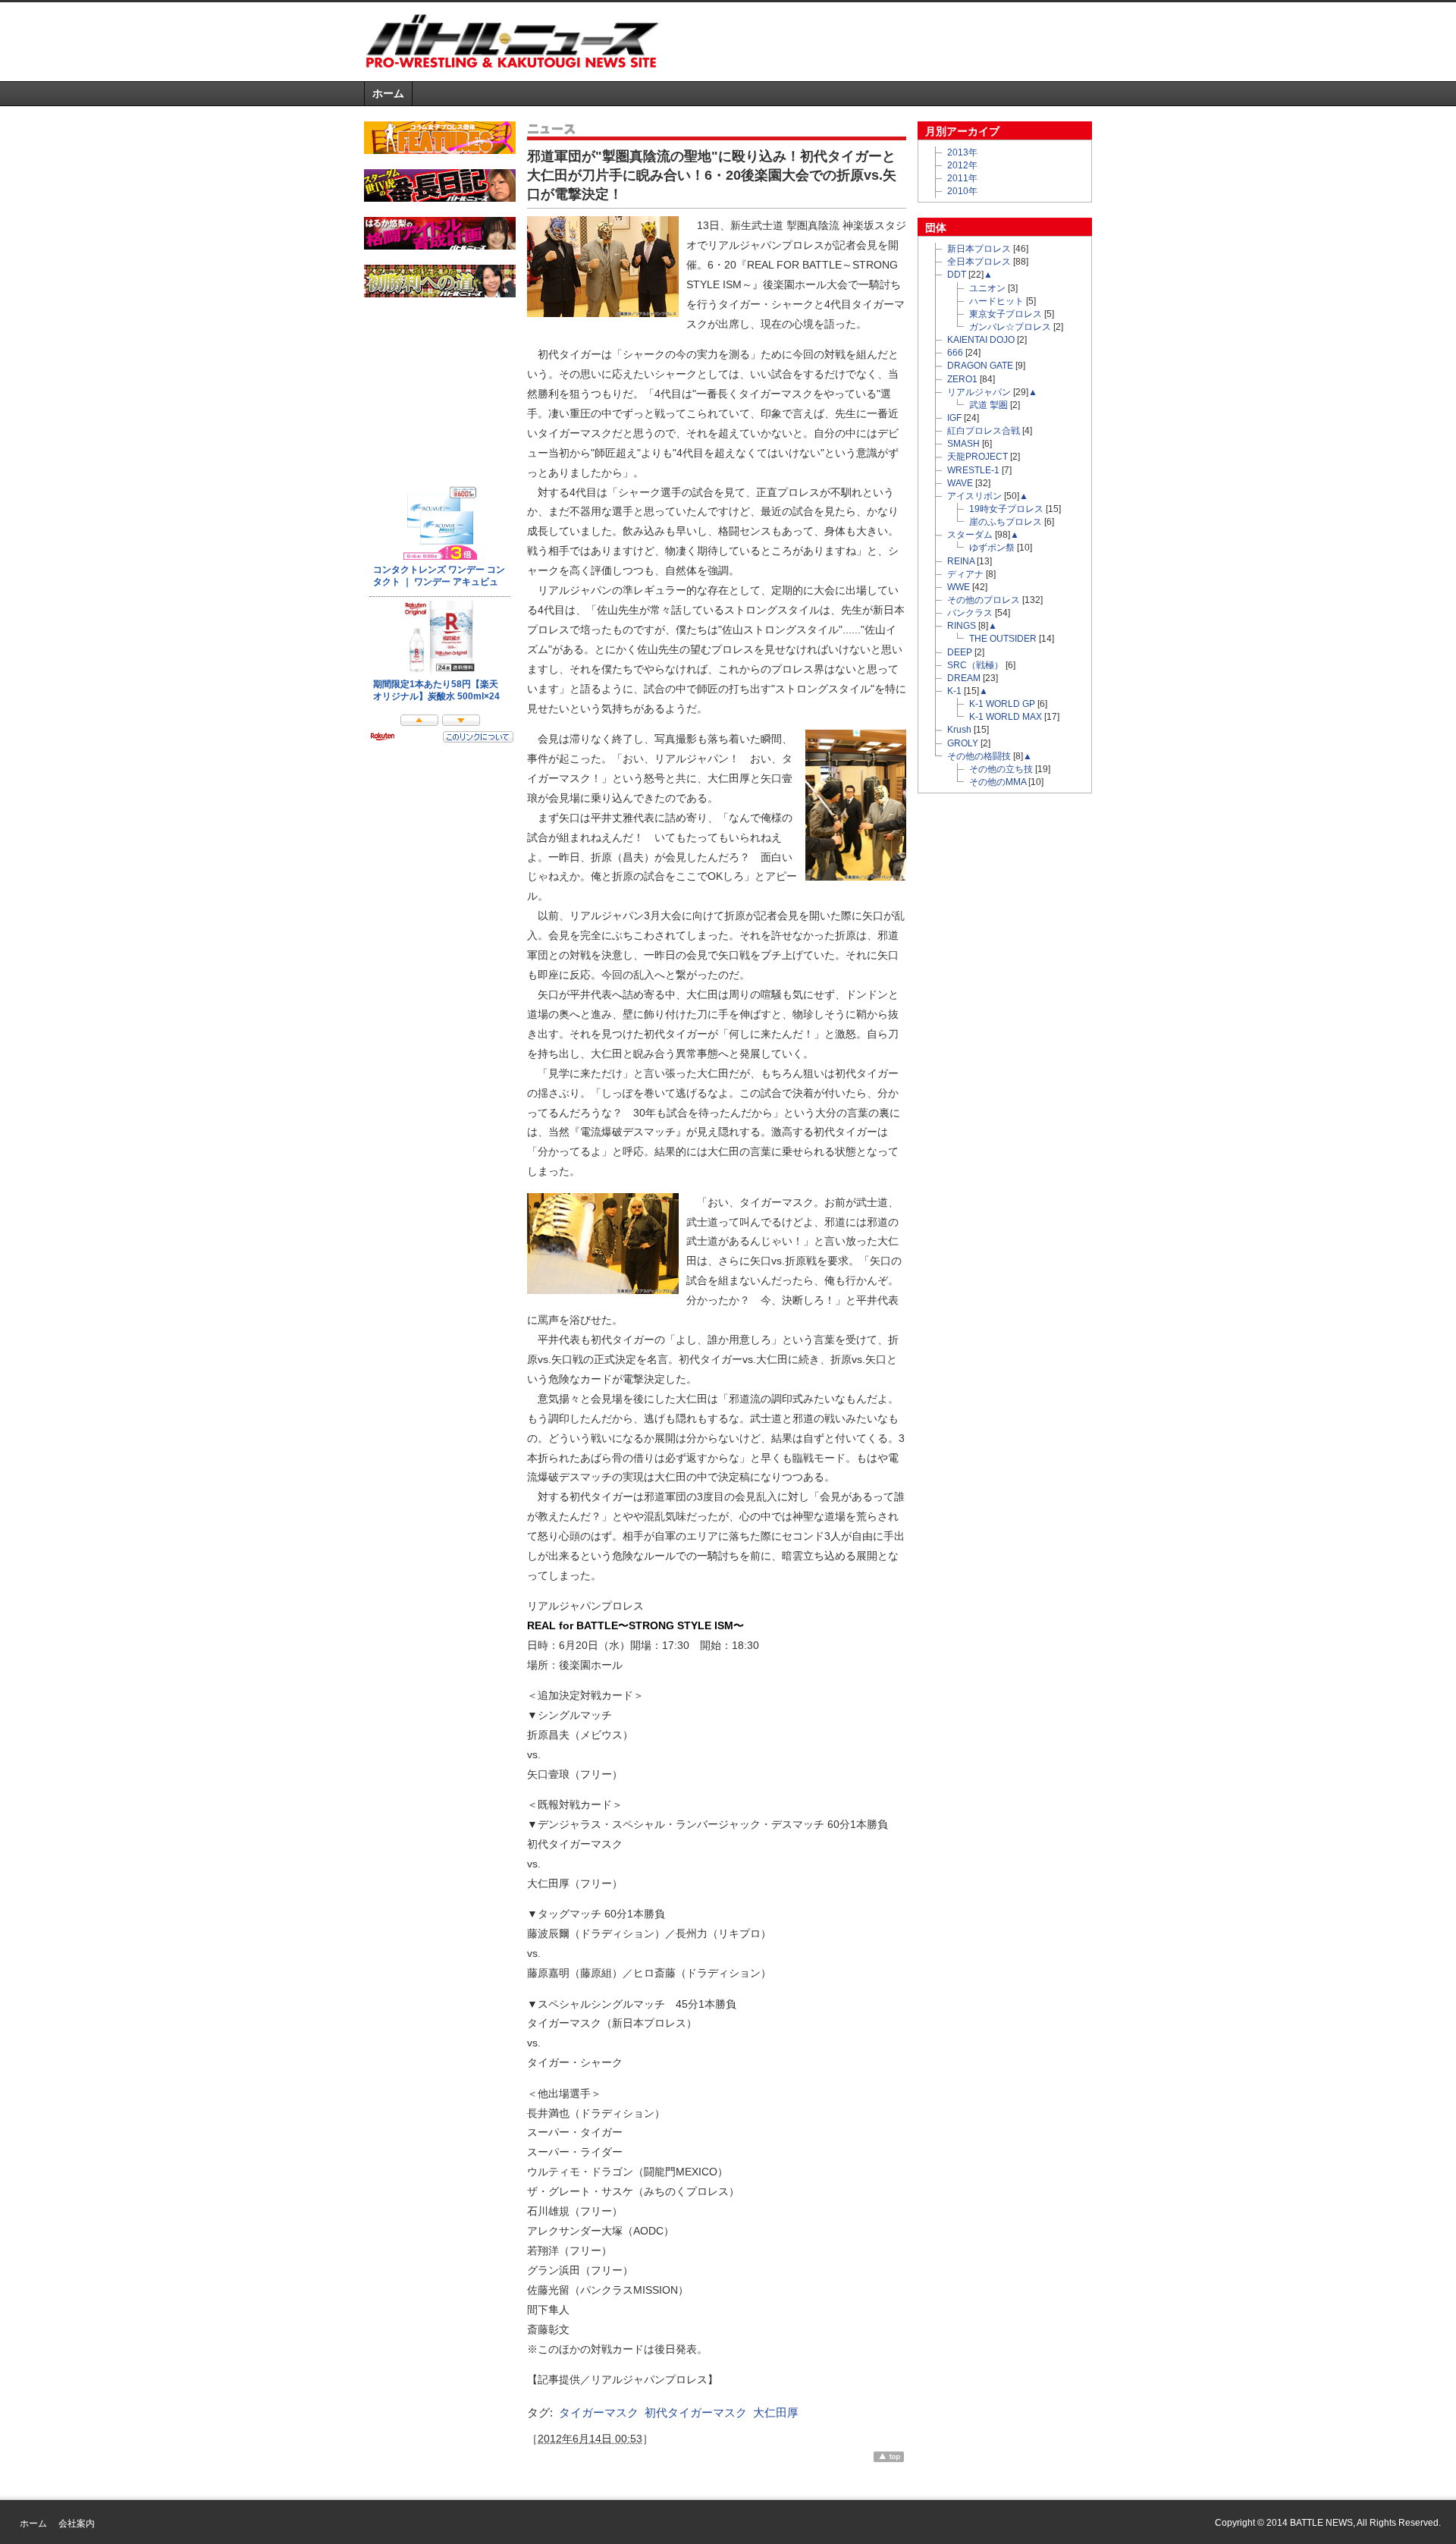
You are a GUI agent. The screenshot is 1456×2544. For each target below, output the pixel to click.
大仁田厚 (776, 2412)
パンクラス (970, 613)
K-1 (954, 691)
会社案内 (77, 2524)
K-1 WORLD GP (1002, 704)
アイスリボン (974, 496)
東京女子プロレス (1006, 314)
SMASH (963, 444)
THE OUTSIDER (1003, 639)
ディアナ (965, 574)
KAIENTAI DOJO (981, 340)
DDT (957, 275)
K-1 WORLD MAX (1006, 717)
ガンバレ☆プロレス (1010, 327)
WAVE (960, 483)
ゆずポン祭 (992, 548)
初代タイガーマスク (696, 2412)
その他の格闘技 (979, 756)
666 (955, 353)
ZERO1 (962, 379)
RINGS (962, 626)
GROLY (963, 743)
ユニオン (987, 288)
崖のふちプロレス (1006, 522)
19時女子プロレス (1006, 509)
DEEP (960, 652)
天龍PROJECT (977, 457)
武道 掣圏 (988, 405)
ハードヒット (996, 301)
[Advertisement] (915, 41)
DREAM (964, 678)
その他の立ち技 (1001, 769)
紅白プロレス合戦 (984, 431)
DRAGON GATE (980, 366)
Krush (959, 730)
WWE (959, 587)
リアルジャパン (979, 392)
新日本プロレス (979, 249)
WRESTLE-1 (973, 470)
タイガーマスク (599, 2412)
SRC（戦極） (975, 665)
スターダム (970, 535)
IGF (954, 418)
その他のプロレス (984, 600)
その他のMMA (998, 782)
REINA (961, 561)
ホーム (388, 93)
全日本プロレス (979, 262)
